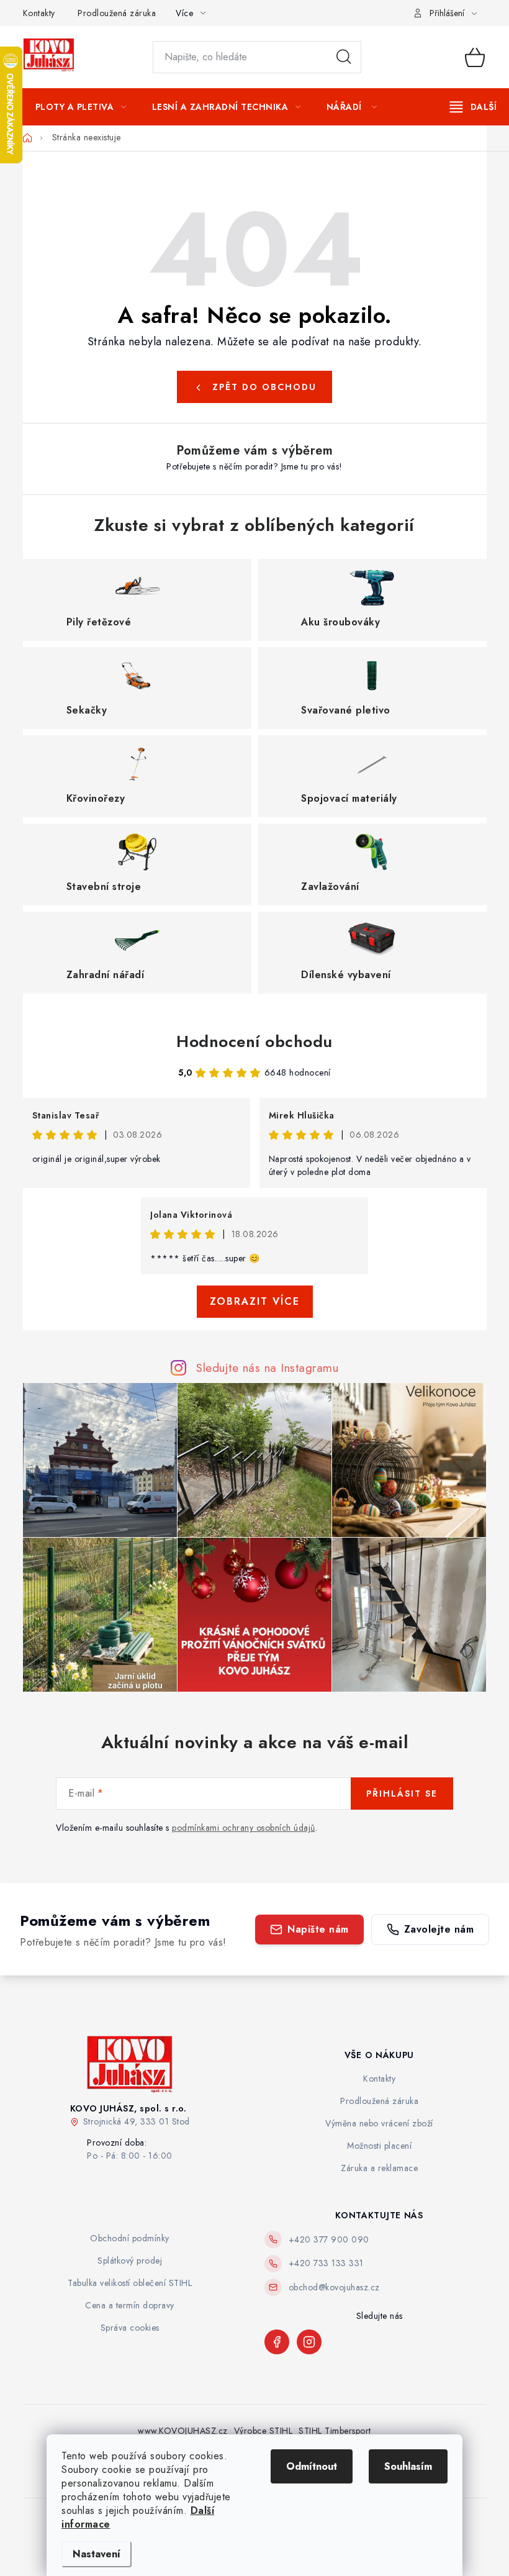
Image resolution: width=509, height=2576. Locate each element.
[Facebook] (277, 2342)
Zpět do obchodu (264, 387)
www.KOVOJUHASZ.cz (183, 2431)
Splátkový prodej (130, 2261)
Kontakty (39, 13)
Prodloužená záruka (117, 13)
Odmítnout (312, 2466)
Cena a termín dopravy (130, 2305)
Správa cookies (130, 2328)
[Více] (473, 107)
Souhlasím (408, 2466)
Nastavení (97, 2554)
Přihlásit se (402, 1794)
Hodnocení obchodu (254, 1041)
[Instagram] (309, 2342)
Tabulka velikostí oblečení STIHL (130, 2283)
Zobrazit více (255, 1301)
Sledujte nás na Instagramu (267, 1367)
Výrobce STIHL (264, 2431)
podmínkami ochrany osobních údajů (244, 1828)
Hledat (344, 57)
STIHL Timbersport (335, 2431)
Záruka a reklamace (379, 2168)
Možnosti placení (379, 2146)
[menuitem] (81, 107)
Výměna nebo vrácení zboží (379, 2123)
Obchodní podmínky (130, 2238)
